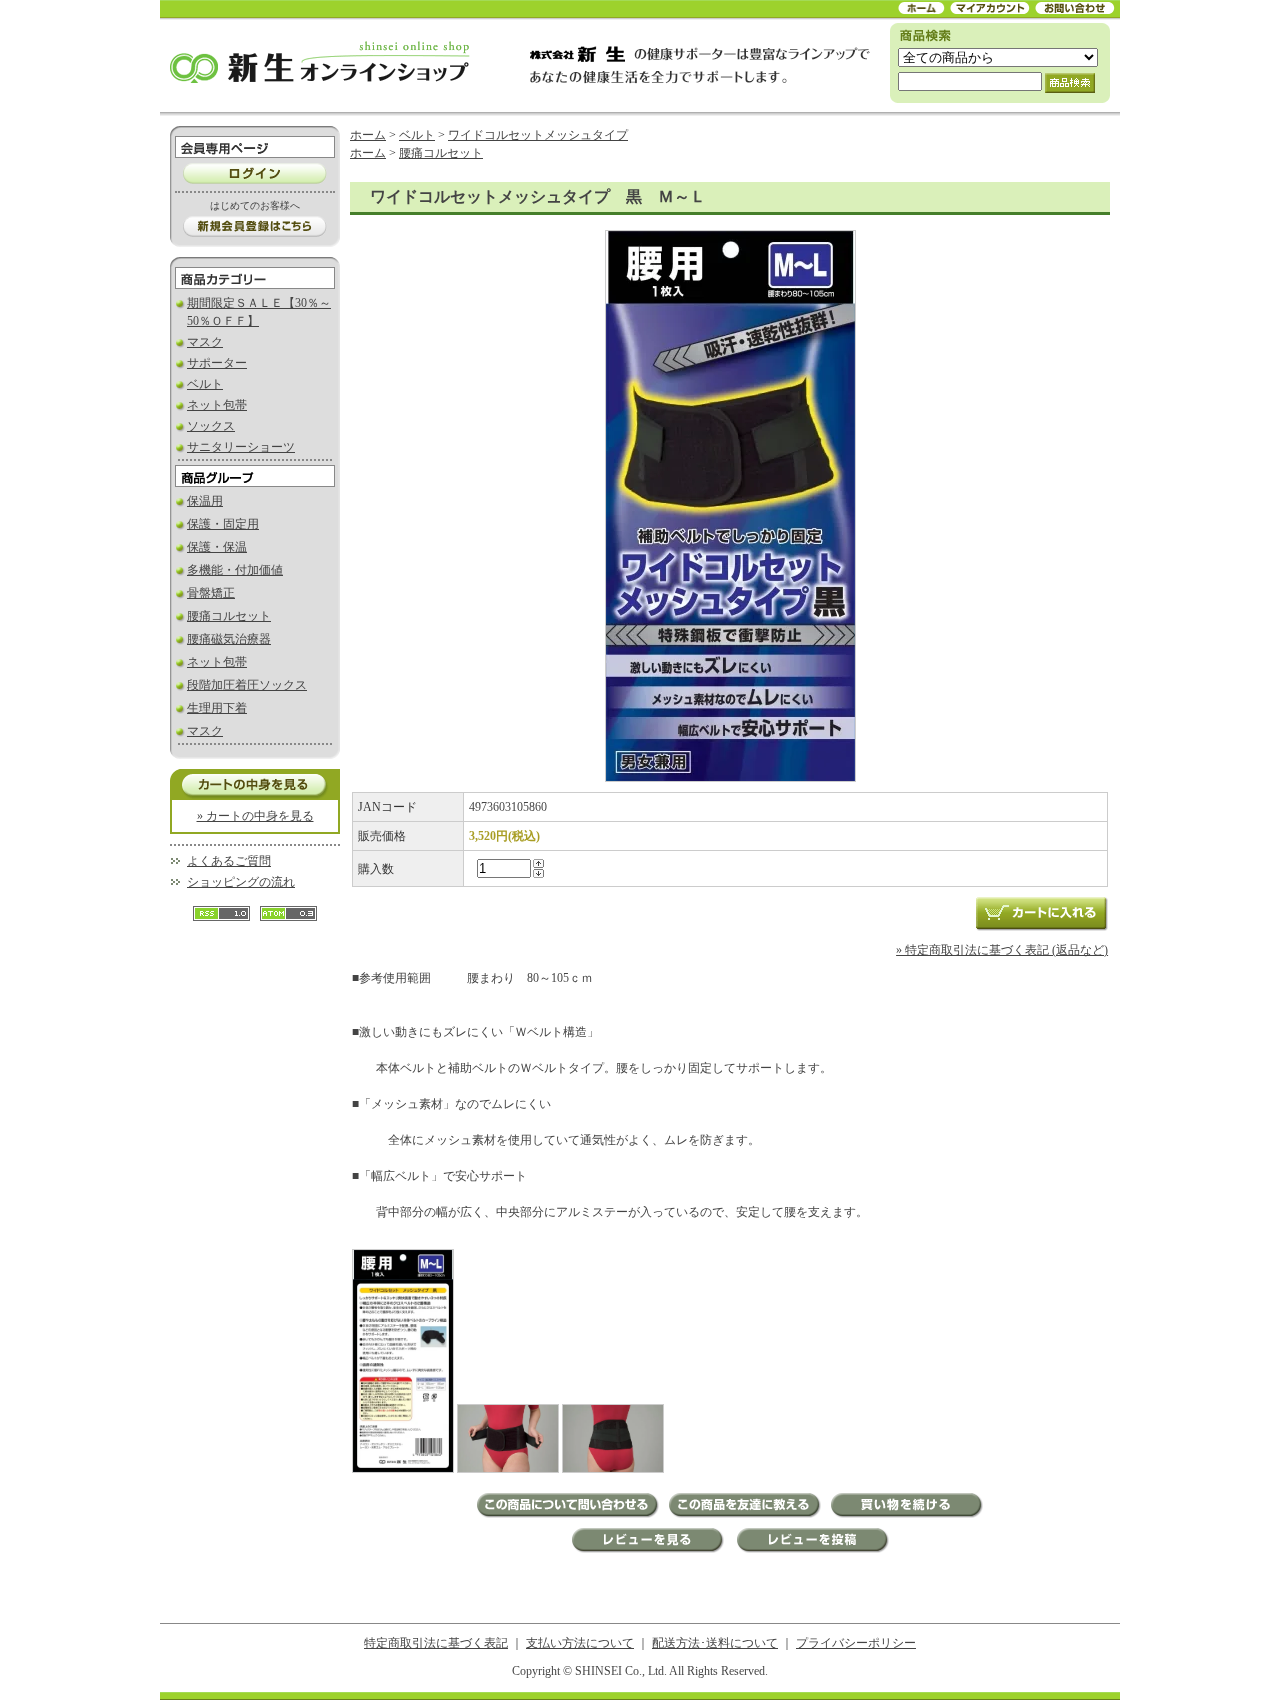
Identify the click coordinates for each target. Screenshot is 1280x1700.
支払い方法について (580, 1643)
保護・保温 (217, 547)
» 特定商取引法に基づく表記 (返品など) (1002, 950)
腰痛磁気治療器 (229, 639)
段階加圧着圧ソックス (247, 685)
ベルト (205, 384)
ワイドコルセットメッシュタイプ (538, 135)
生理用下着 (217, 708)
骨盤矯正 (211, 593)
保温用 (205, 501)
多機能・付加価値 (235, 570)
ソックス (211, 426)
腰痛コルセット (229, 616)
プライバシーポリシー (856, 1643)
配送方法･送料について (715, 1643)
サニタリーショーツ (241, 447)
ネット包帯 (217, 405)
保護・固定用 (223, 524)
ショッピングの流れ (241, 882)
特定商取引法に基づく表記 (436, 1643)
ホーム (368, 135)
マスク (205, 342)
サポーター (217, 363)
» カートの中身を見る (255, 816)
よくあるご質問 (229, 861)
